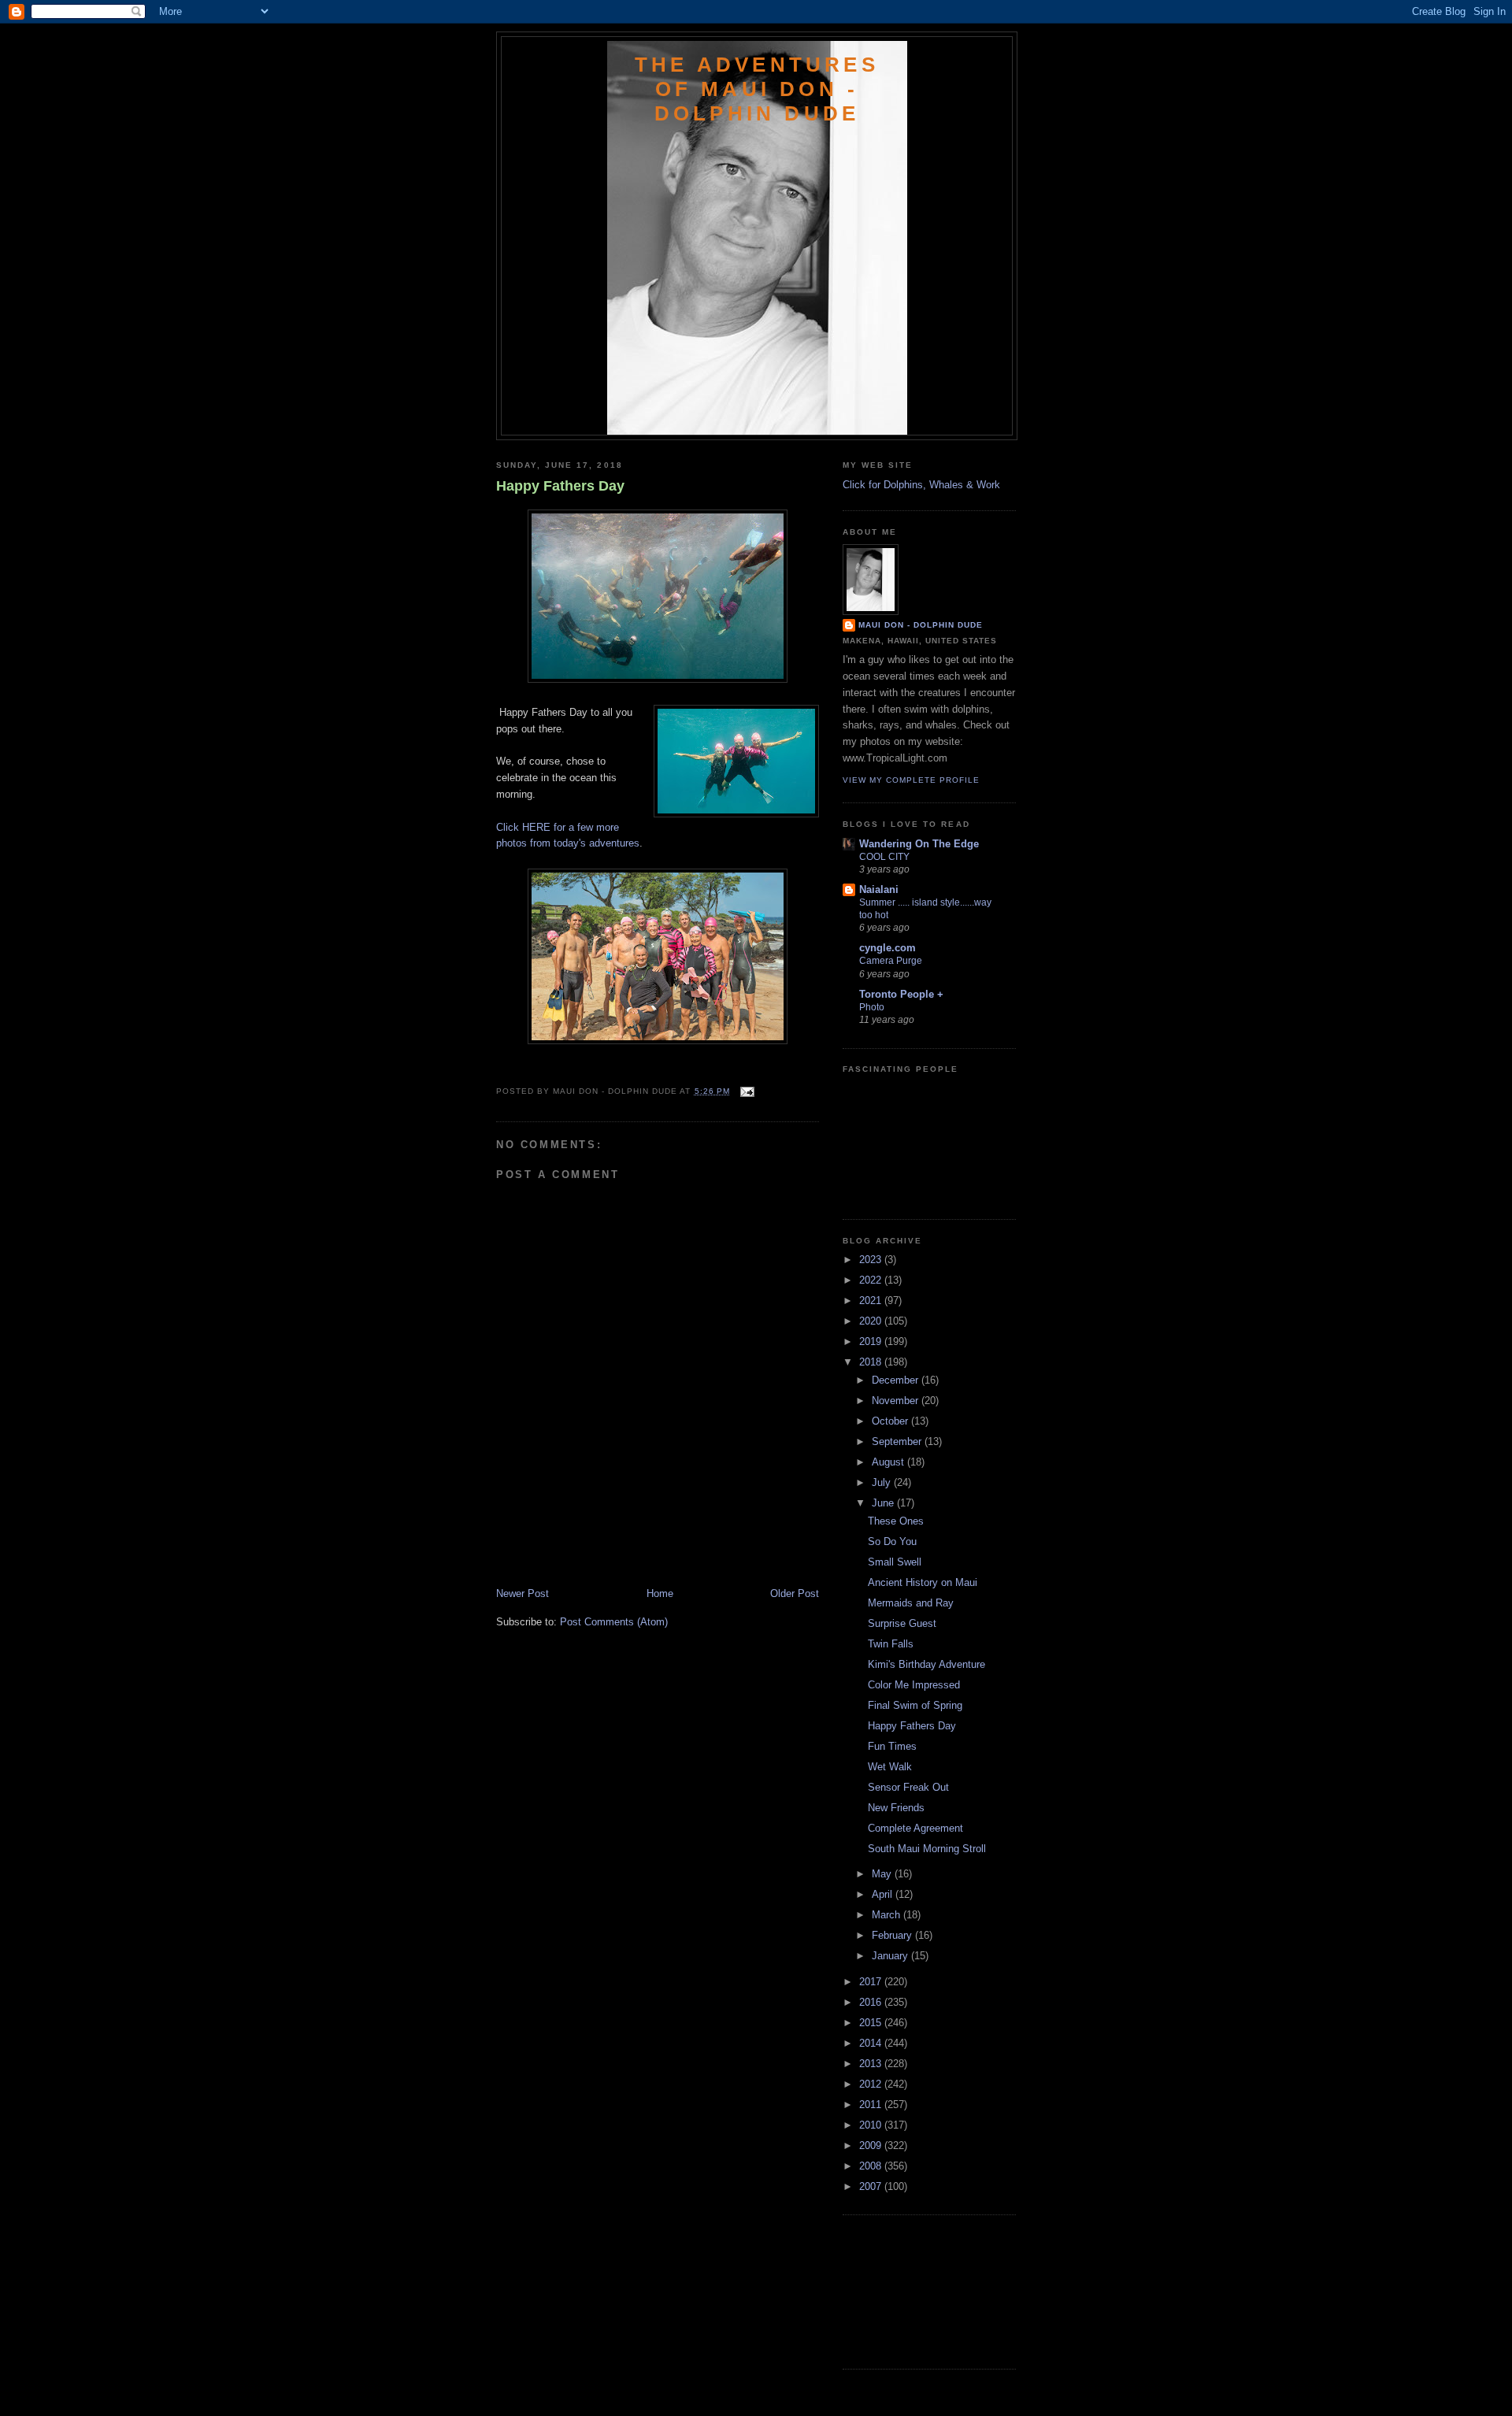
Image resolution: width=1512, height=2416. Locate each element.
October (891, 1421)
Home (660, 1593)
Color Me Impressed (914, 1685)
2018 (872, 1362)
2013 (872, 2064)
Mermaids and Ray (911, 1603)
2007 (872, 2186)
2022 (872, 1280)
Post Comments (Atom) (614, 1622)
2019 (872, 1341)
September (898, 1441)
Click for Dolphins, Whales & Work (921, 485)
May (883, 1874)
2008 (872, 2166)
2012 (872, 2084)
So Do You (892, 1541)
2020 (872, 1321)
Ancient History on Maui (923, 1582)
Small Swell (895, 1562)
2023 (872, 1260)
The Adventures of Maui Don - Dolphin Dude (757, 89)
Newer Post (523, 1593)
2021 (872, 1301)
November (897, 1401)
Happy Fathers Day (560, 486)
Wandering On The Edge (919, 844)
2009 (872, 2145)
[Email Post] (745, 1091)
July (883, 1482)
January (891, 1956)
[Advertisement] (588, 1551)
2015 (872, 2023)
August (889, 1462)
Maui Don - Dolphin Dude (921, 625)
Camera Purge (891, 961)
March (888, 1915)
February (893, 1935)
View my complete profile (911, 780)
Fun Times (892, 1746)
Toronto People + (901, 994)
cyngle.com (888, 948)
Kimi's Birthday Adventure (926, 1664)
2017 (872, 1982)
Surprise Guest (902, 1623)
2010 (872, 2125)
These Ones (896, 1521)
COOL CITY (884, 857)
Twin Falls (891, 1644)
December (897, 1380)
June (884, 1503)
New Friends (896, 1808)
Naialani (879, 889)
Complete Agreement (915, 1828)
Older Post (795, 1593)
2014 (872, 2043)
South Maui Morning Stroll (927, 1849)
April (884, 1894)
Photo (872, 1007)
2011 (872, 2105)
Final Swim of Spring (915, 1705)
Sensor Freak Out (908, 1787)
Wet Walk (890, 1767)
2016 (872, 2002)
